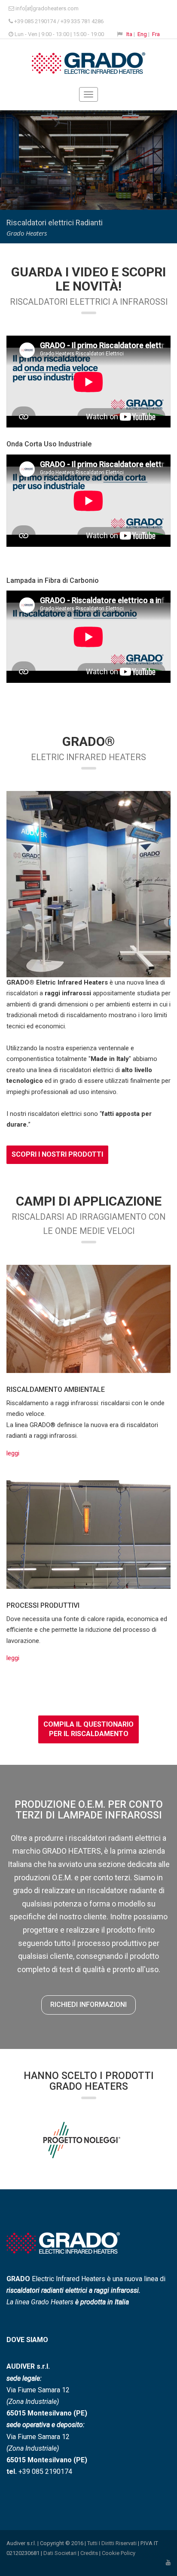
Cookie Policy (119, 2553)
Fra (156, 34)
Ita (129, 34)
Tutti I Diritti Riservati (112, 2543)
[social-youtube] (168, 2562)
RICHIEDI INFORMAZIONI (88, 2005)
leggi (13, 1453)
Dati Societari (60, 2553)
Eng (142, 34)
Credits (89, 2553)
